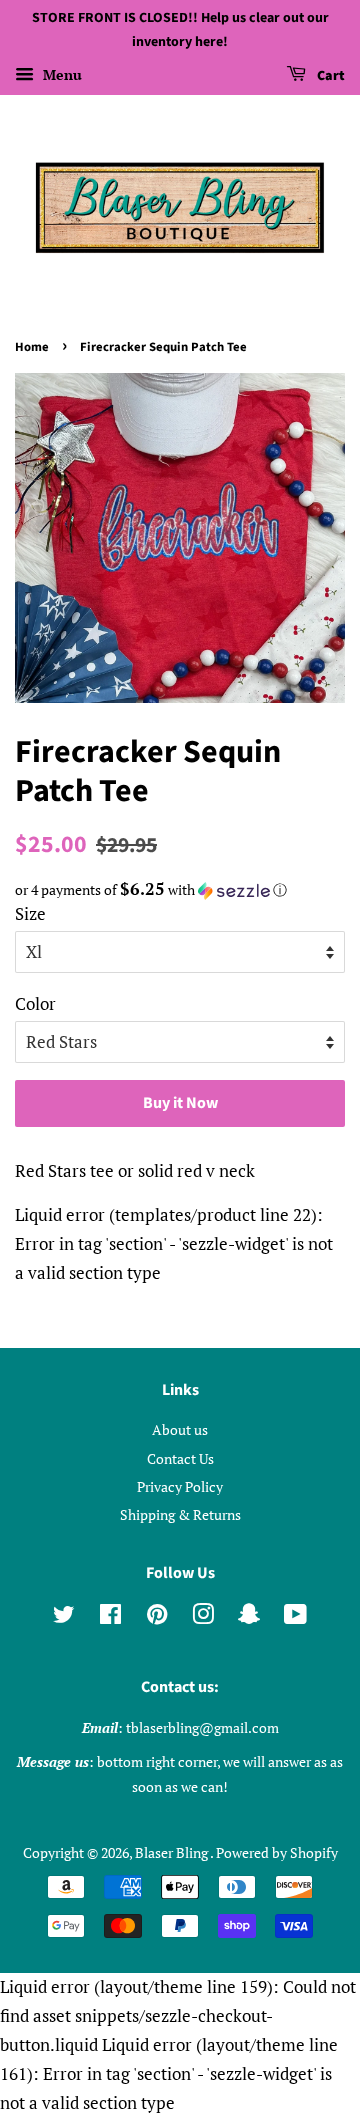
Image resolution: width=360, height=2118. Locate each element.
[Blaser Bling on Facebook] (110, 1617)
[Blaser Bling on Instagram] (203, 1617)
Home (32, 347)
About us (180, 1429)
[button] (180, 890)
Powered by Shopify (277, 1852)
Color (35, 1003)
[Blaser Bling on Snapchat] (249, 1617)
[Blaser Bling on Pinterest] (157, 1617)
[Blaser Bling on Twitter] (64, 1617)
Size (30, 913)
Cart (329, 76)
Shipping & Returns (180, 1514)
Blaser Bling (172, 1852)
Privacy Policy (180, 1486)
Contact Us (180, 1458)
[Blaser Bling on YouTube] (295, 1617)
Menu (60, 74)
